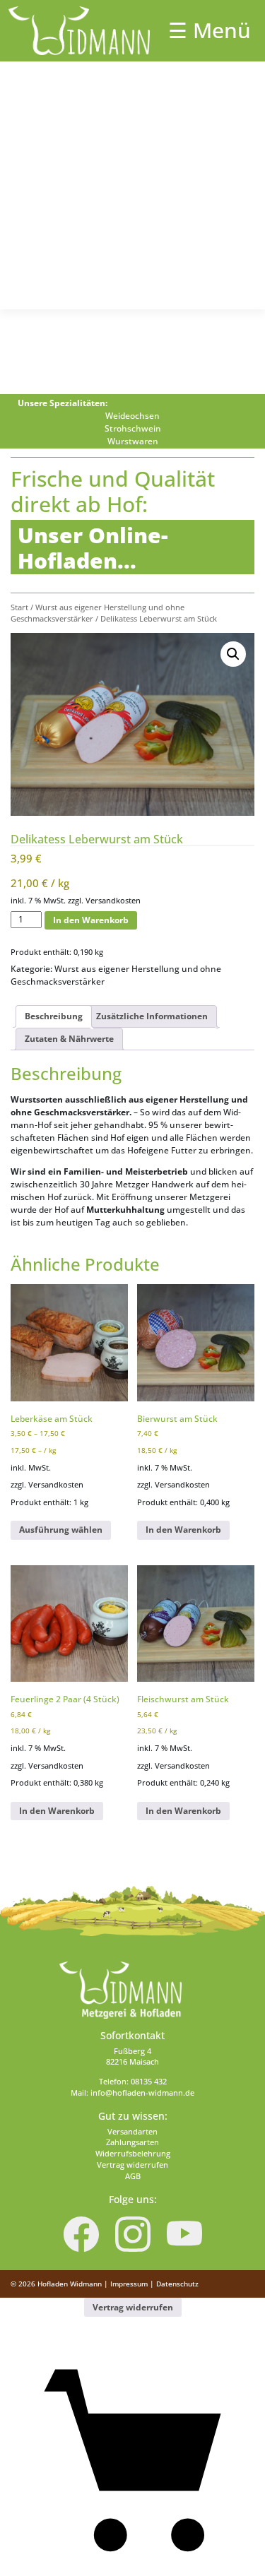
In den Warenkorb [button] (183, 1530)
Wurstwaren (133, 441)
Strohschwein (133, 428)
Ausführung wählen (61, 1530)
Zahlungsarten (132, 2142)
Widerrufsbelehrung (133, 2154)
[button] (233, 654)
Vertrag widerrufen (132, 2165)
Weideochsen (132, 416)
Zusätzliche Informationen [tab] (152, 1016)
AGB (133, 2176)
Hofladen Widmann (70, 2284)
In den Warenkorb (91, 920)
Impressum (129, 2284)
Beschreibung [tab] (54, 1016)
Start (19, 607)
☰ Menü (210, 30)
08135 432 (149, 2082)
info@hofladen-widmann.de (142, 2093)
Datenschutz (177, 2284)
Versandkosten (113, 900)
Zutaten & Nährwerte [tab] (69, 1039)
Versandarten (132, 2132)
